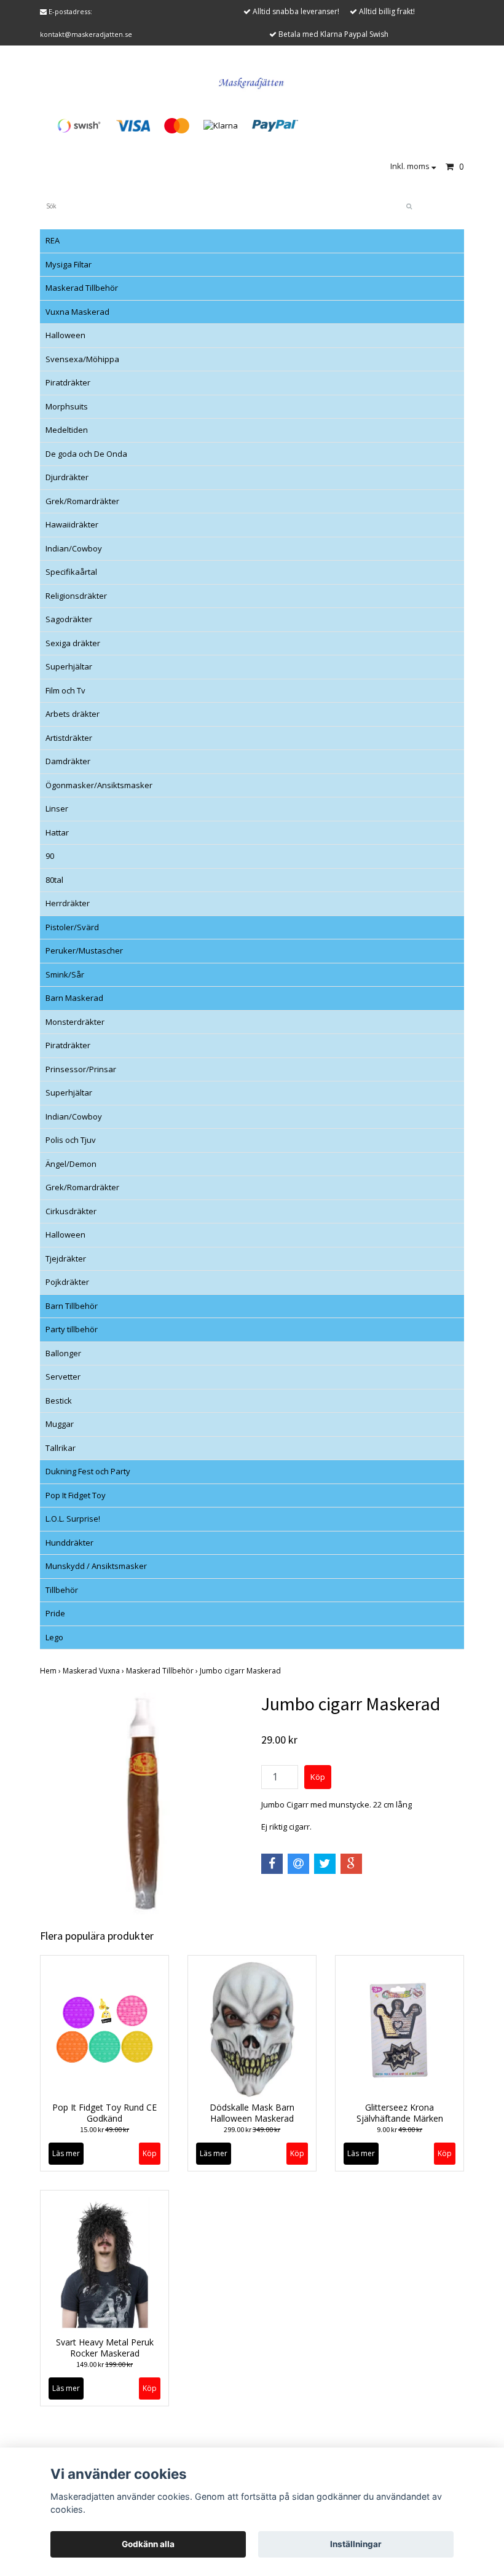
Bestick (59, 1401)
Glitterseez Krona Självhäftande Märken (400, 2113)
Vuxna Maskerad (77, 312)
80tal (54, 880)
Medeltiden (67, 430)
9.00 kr (400, 2129)
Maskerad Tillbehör (82, 288)
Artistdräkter (69, 738)
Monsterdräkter (75, 1022)
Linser (57, 808)
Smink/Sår (65, 974)
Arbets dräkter (73, 714)
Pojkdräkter (67, 1282)
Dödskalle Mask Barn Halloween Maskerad (252, 2113)
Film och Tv (65, 690)
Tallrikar (61, 1448)
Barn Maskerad (74, 998)
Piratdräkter (68, 382)
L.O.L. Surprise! (73, 1519)
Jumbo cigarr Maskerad (241, 1671)
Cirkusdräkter (71, 1211)
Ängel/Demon (71, 1164)
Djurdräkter (67, 477)
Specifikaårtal (71, 572)
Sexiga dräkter (73, 643)
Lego (54, 1637)
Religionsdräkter (76, 596)
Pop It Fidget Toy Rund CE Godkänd (104, 2113)
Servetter (63, 1377)
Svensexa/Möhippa (82, 359)
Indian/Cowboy (74, 548)
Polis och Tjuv (71, 1140)
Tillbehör (62, 1590)
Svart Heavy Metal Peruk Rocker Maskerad (105, 2348)
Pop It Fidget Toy (76, 1495)
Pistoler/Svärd (72, 927)
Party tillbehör (72, 1329)
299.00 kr (252, 2129)
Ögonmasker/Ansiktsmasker (99, 785)
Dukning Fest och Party (88, 1471)
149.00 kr (104, 2364)
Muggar (60, 1424)
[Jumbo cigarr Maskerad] (141, 1804)
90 (50, 856)
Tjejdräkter (66, 1258)
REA (53, 240)
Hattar (57, 832)
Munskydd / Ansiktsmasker (96, 1566)
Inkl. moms (411, 166)
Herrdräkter (68, 903)
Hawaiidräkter (72, 524)
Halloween (65, 335)
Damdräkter (68, 761)
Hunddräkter (69, 1543)
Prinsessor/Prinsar (81, 1069)
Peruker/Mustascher (84, 950)
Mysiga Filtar (69, 264)
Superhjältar (69, 666)
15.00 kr (104, 2129)
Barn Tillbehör (72, 1306)
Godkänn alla (148, 2544)
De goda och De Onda (86, 454)
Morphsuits (67, 406)
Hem (51, 1671)
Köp (150, 2153)
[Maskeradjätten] (252, 81)
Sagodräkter (69, 619)
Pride (55, 1613)
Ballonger (63, 1353)
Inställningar (356, 2544)
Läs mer (66, 2153)
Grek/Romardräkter (82, 501)
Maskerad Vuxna (94, 1671)
